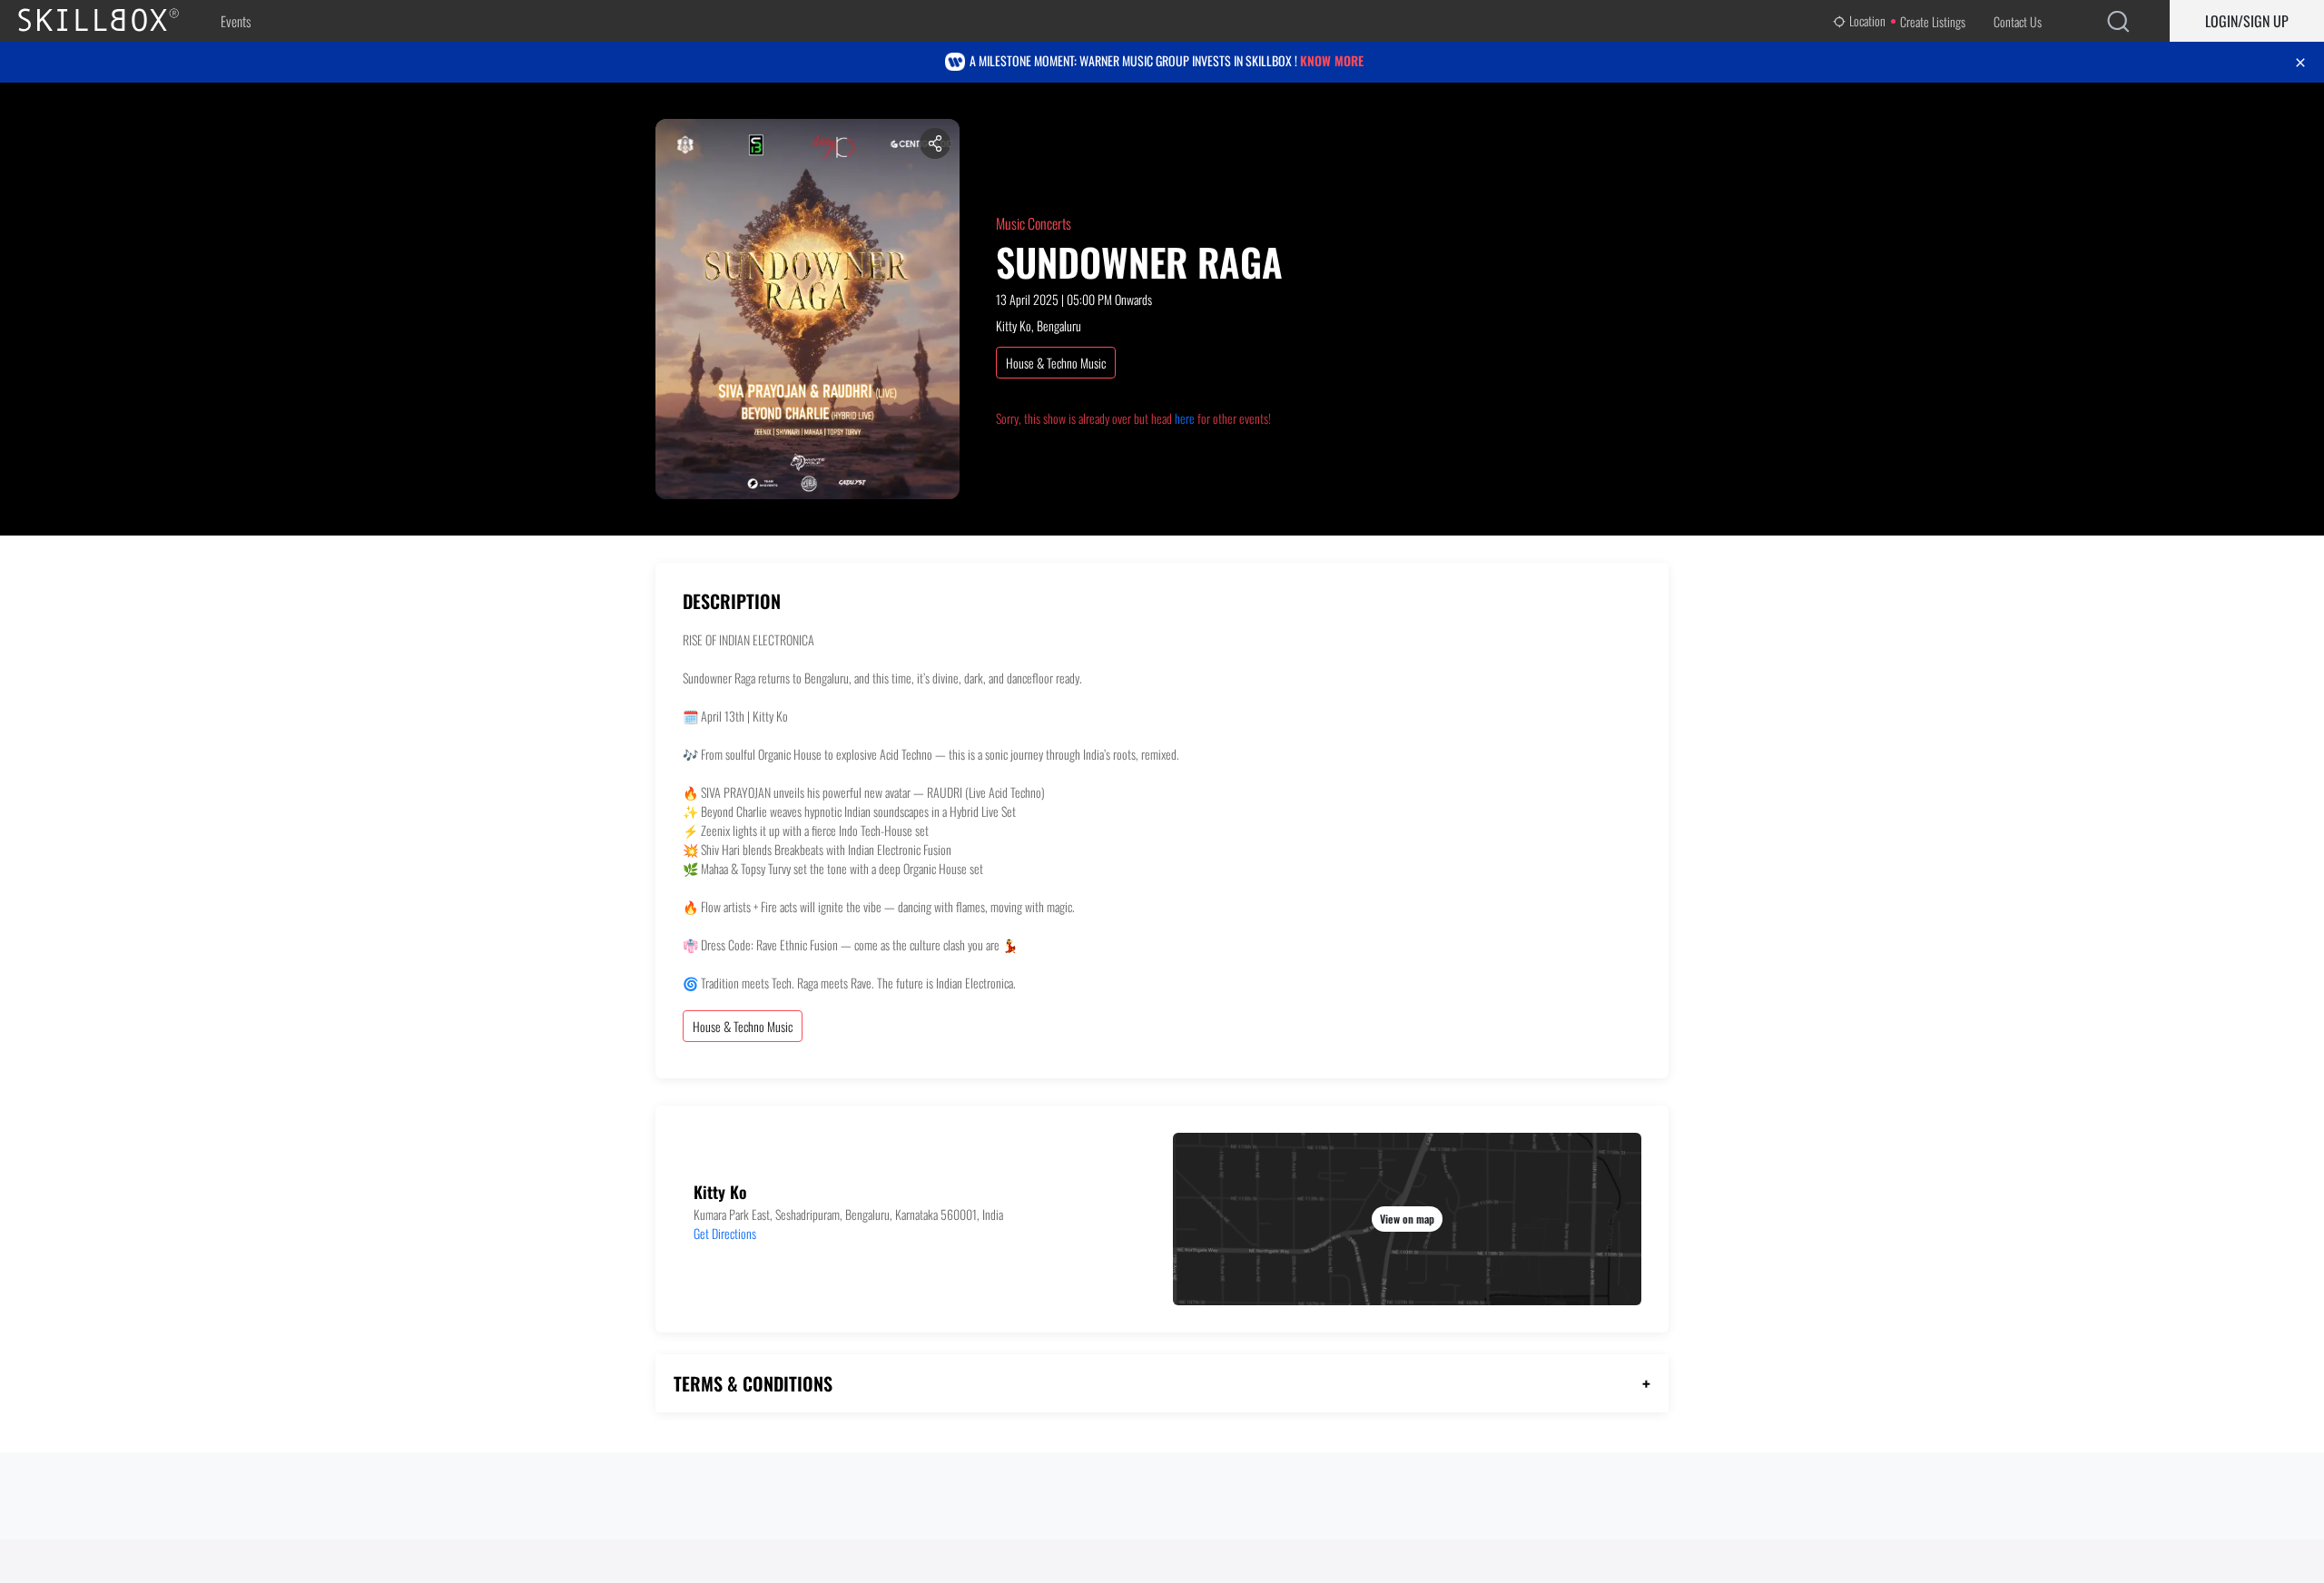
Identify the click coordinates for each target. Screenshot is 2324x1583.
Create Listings (1933, 21)
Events (236, 21)
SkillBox (113, 21)
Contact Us (2018, 21)
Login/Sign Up (2247, 21)
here (1185, 418)
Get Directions (725, 1233)
